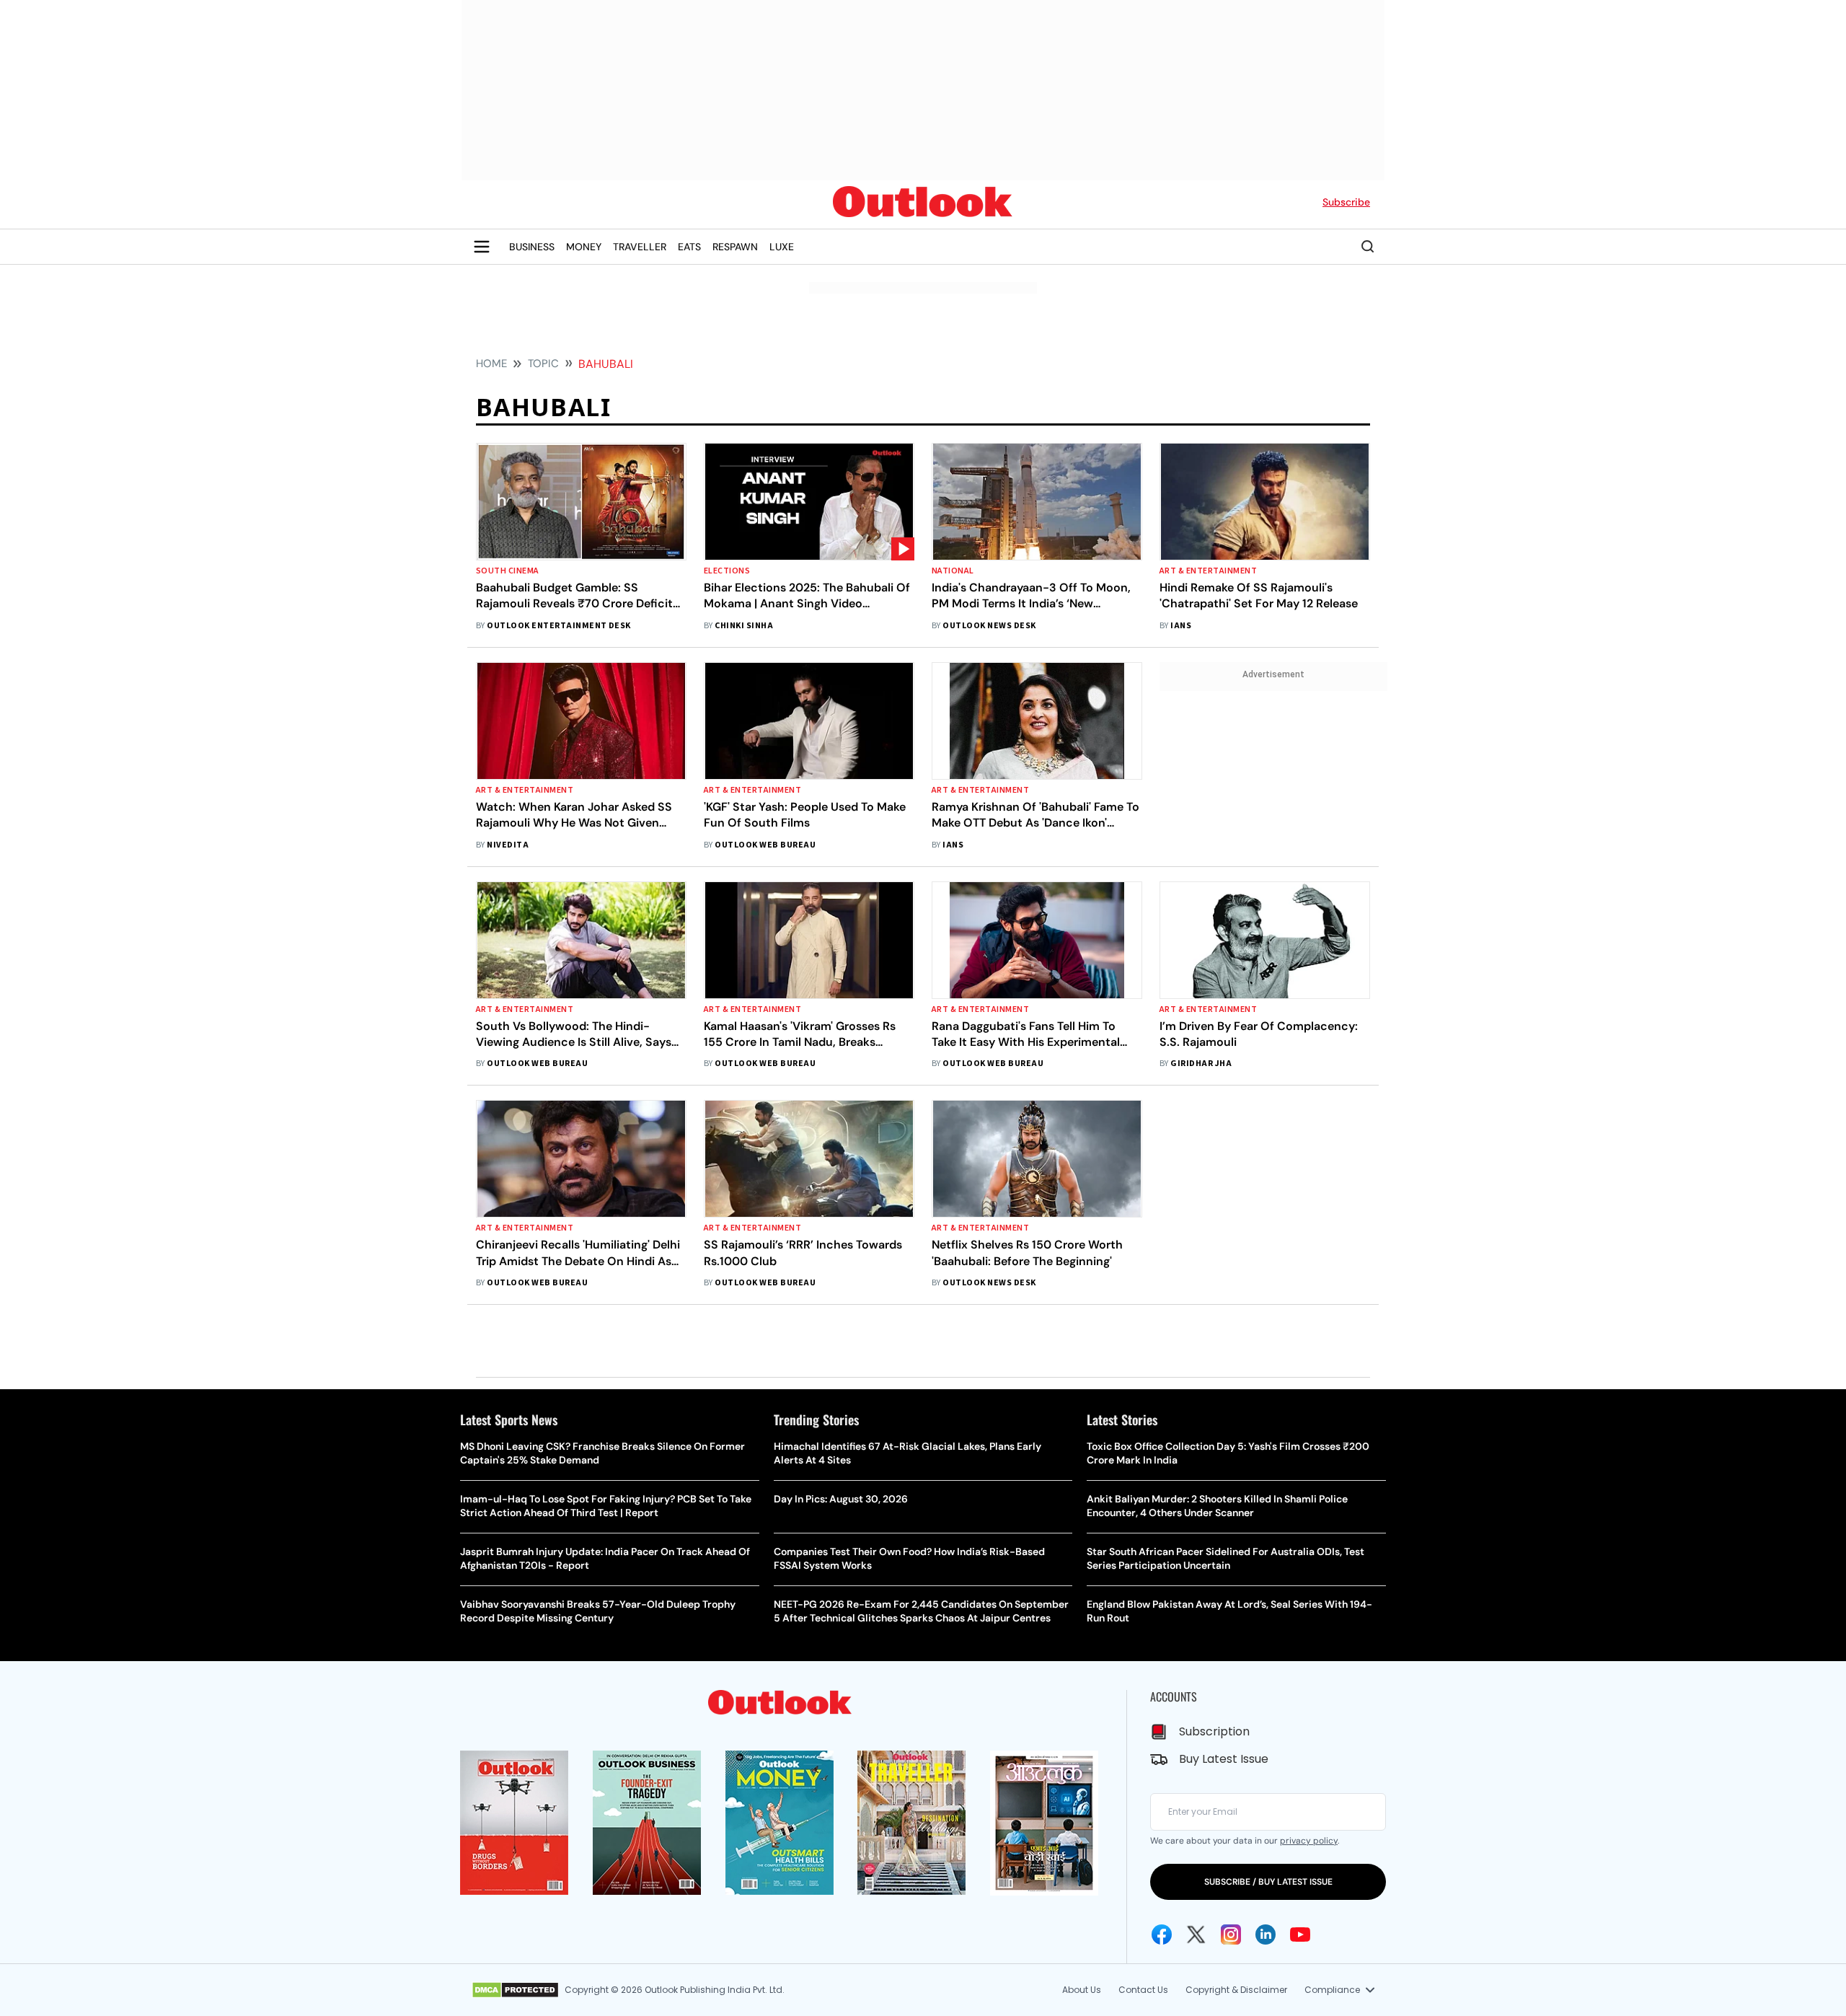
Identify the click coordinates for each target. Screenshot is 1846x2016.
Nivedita (508, 845)
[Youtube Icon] (1300, 1934)
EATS (689, 247)
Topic (543, 364)
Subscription (1214, 1731)
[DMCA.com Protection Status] (515, 1990)
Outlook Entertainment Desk (558, 626)
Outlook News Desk (989, 626)
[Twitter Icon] (1196, 1934)
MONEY (584, 247)
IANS (1181, 626)
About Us (1082, 1990)
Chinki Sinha (744, 626)
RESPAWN (735, 247)
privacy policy (1309, 1841)
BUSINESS (532, 247)
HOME (491, 364)
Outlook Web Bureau (765, 845)
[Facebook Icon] (1162, 1934)
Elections (727, 571)
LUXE (782, 247)
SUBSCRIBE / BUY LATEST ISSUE (1268, 1882)
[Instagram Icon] (1231, 1934)
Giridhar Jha (1201, 1064)
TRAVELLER (640, 247)
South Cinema (508, 571)
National (953, 571)
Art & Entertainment (1208, 571)
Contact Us (1143, 1990)
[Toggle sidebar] (482, 247)
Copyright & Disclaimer (1236, 1990)
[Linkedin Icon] (1266, 1934)
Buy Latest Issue (1224, 1759)
